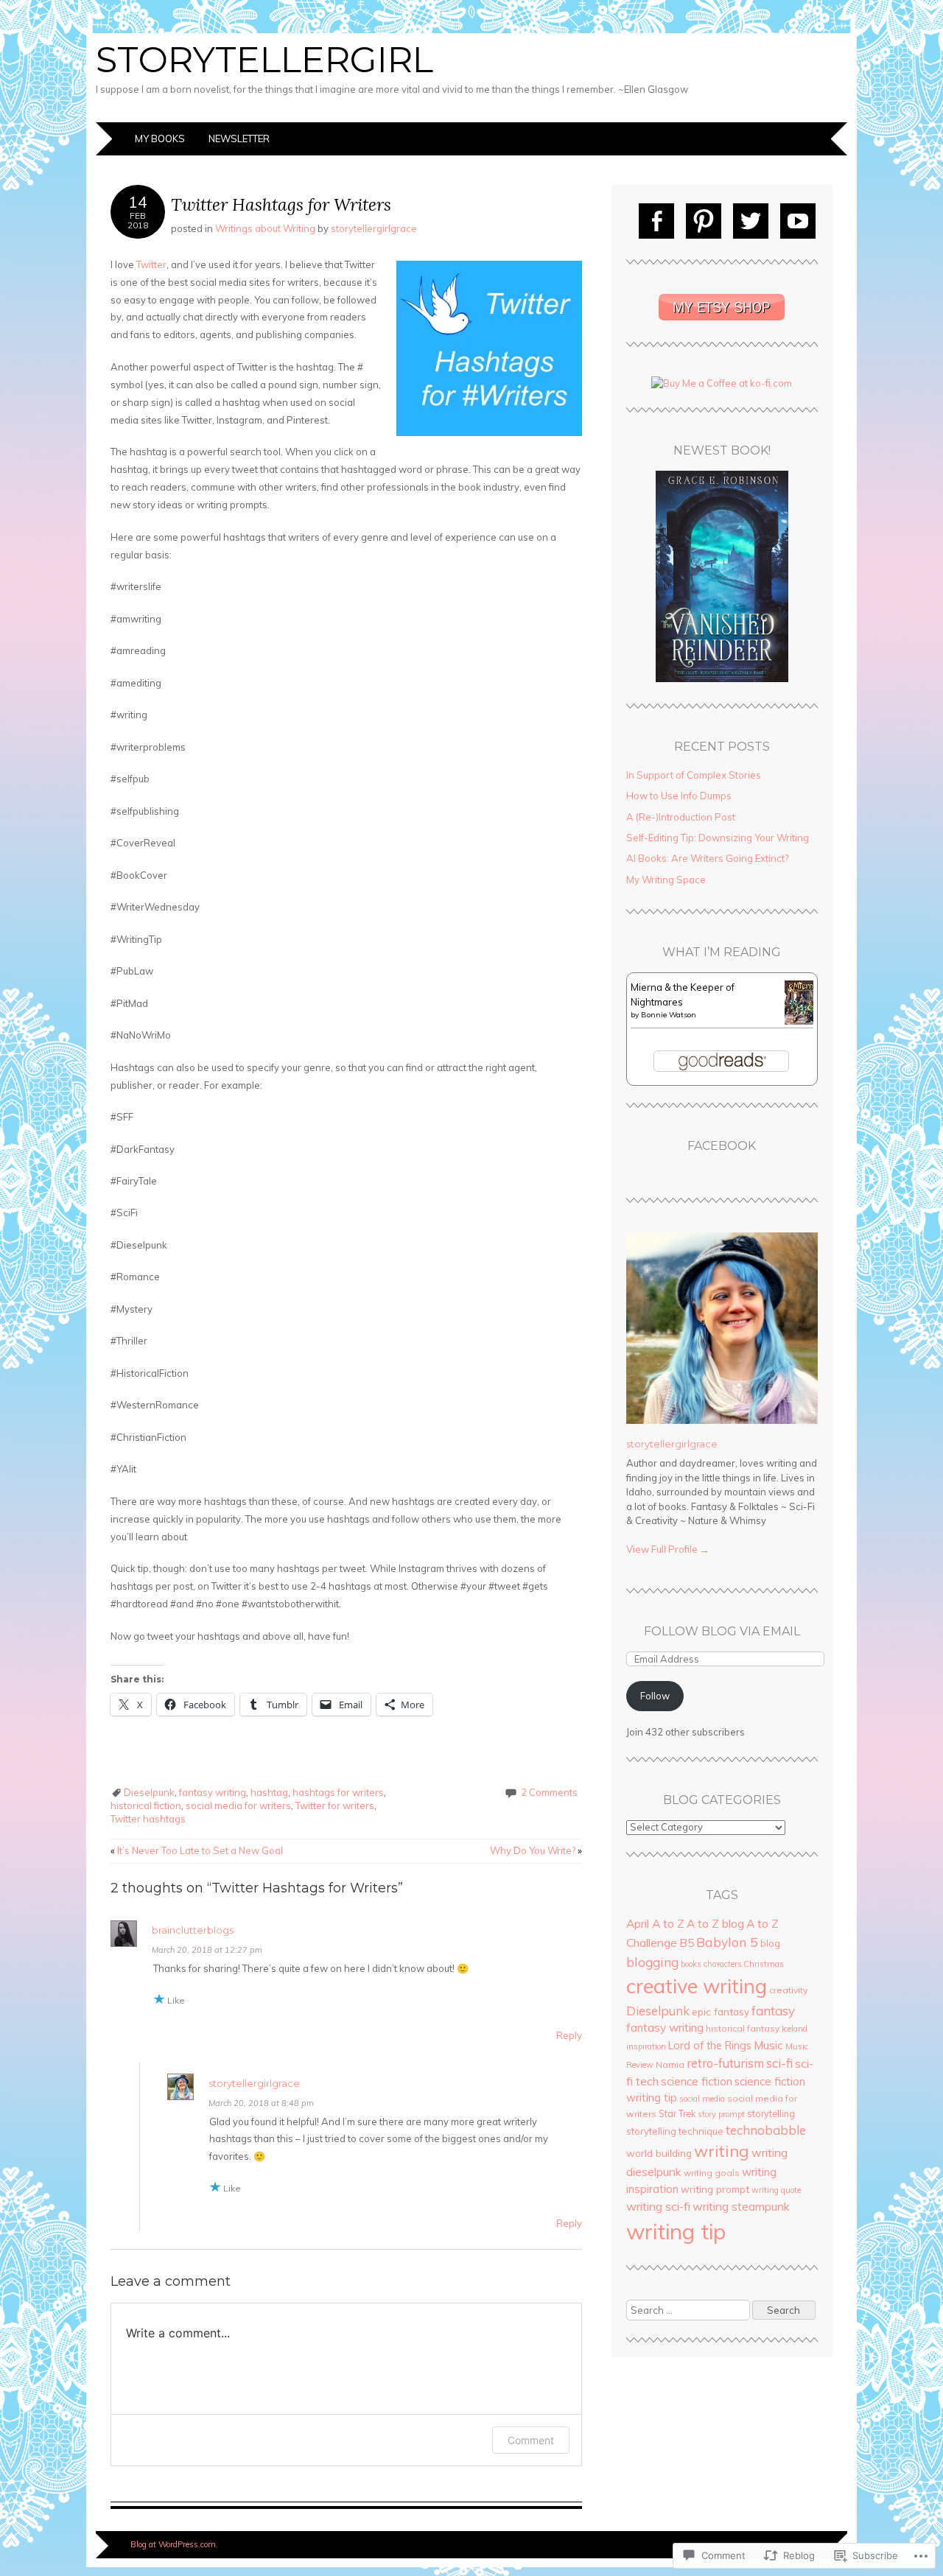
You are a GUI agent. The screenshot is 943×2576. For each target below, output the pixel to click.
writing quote (776, 2190)
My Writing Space (666, 880)
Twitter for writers (335, 1805)
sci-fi (779, 2063)
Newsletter (239, 138)
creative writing (697, 1986)
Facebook (722, 1146)
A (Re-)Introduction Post (682, 817)
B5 (687, 1943)
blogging (652, 1962)
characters (722, 1964)
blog (770, 1943)
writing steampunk (741, 2206)
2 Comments (549, 1792)
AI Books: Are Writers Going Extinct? (707, 858)
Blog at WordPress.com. (174, 2544)
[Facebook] (656, 221)
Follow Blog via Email (722, 1631)
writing (722, 2151)
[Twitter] (751, 221)
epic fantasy (721, 2011)
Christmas (764, 1964)
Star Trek (677, 2113)
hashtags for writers (338, 1792)
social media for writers (238, 1805)
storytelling (771, 2113)
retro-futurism (725, 2063)
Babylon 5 (727, 1942)
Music (768, 2045)
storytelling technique (675, 2131)
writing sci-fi (658, 2206)
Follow (655, 1696)
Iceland (795, 2029)
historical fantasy (743, 2028)
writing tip (676, 2231)
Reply (569, 2035)
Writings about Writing (265, 228)
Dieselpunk (149, 1792)
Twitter (151, 264)
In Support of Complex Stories (694, 775)
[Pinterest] (704, 221)
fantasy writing (213, 1792)
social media (702, 2099)
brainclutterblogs (193, 1930)
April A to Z (655, 1923)
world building (659, 2153)
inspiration (646, 2046)
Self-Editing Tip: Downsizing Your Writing (718, 838)
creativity (788, 1990)
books (691, 1964)
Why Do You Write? (536, 1850)
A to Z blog (715, 1923)
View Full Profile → (668, 1549)
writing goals (712, 2173)
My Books (160, 138)
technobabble (766, 2130)
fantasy (773, 2011)
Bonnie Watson (669, 1015)
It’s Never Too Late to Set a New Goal (197, 1850)
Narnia (670, 2064)
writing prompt (715, 2189)
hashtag (269, 1792)
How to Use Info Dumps (679, 796)
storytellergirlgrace (374, 228)
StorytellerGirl (264, 60)
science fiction (697, 2081)
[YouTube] (798, 221)
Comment (531, 2440)
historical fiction (146, 1805)
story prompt (721, 2114)
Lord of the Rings (710, 2046)
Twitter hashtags (148, 1819)
